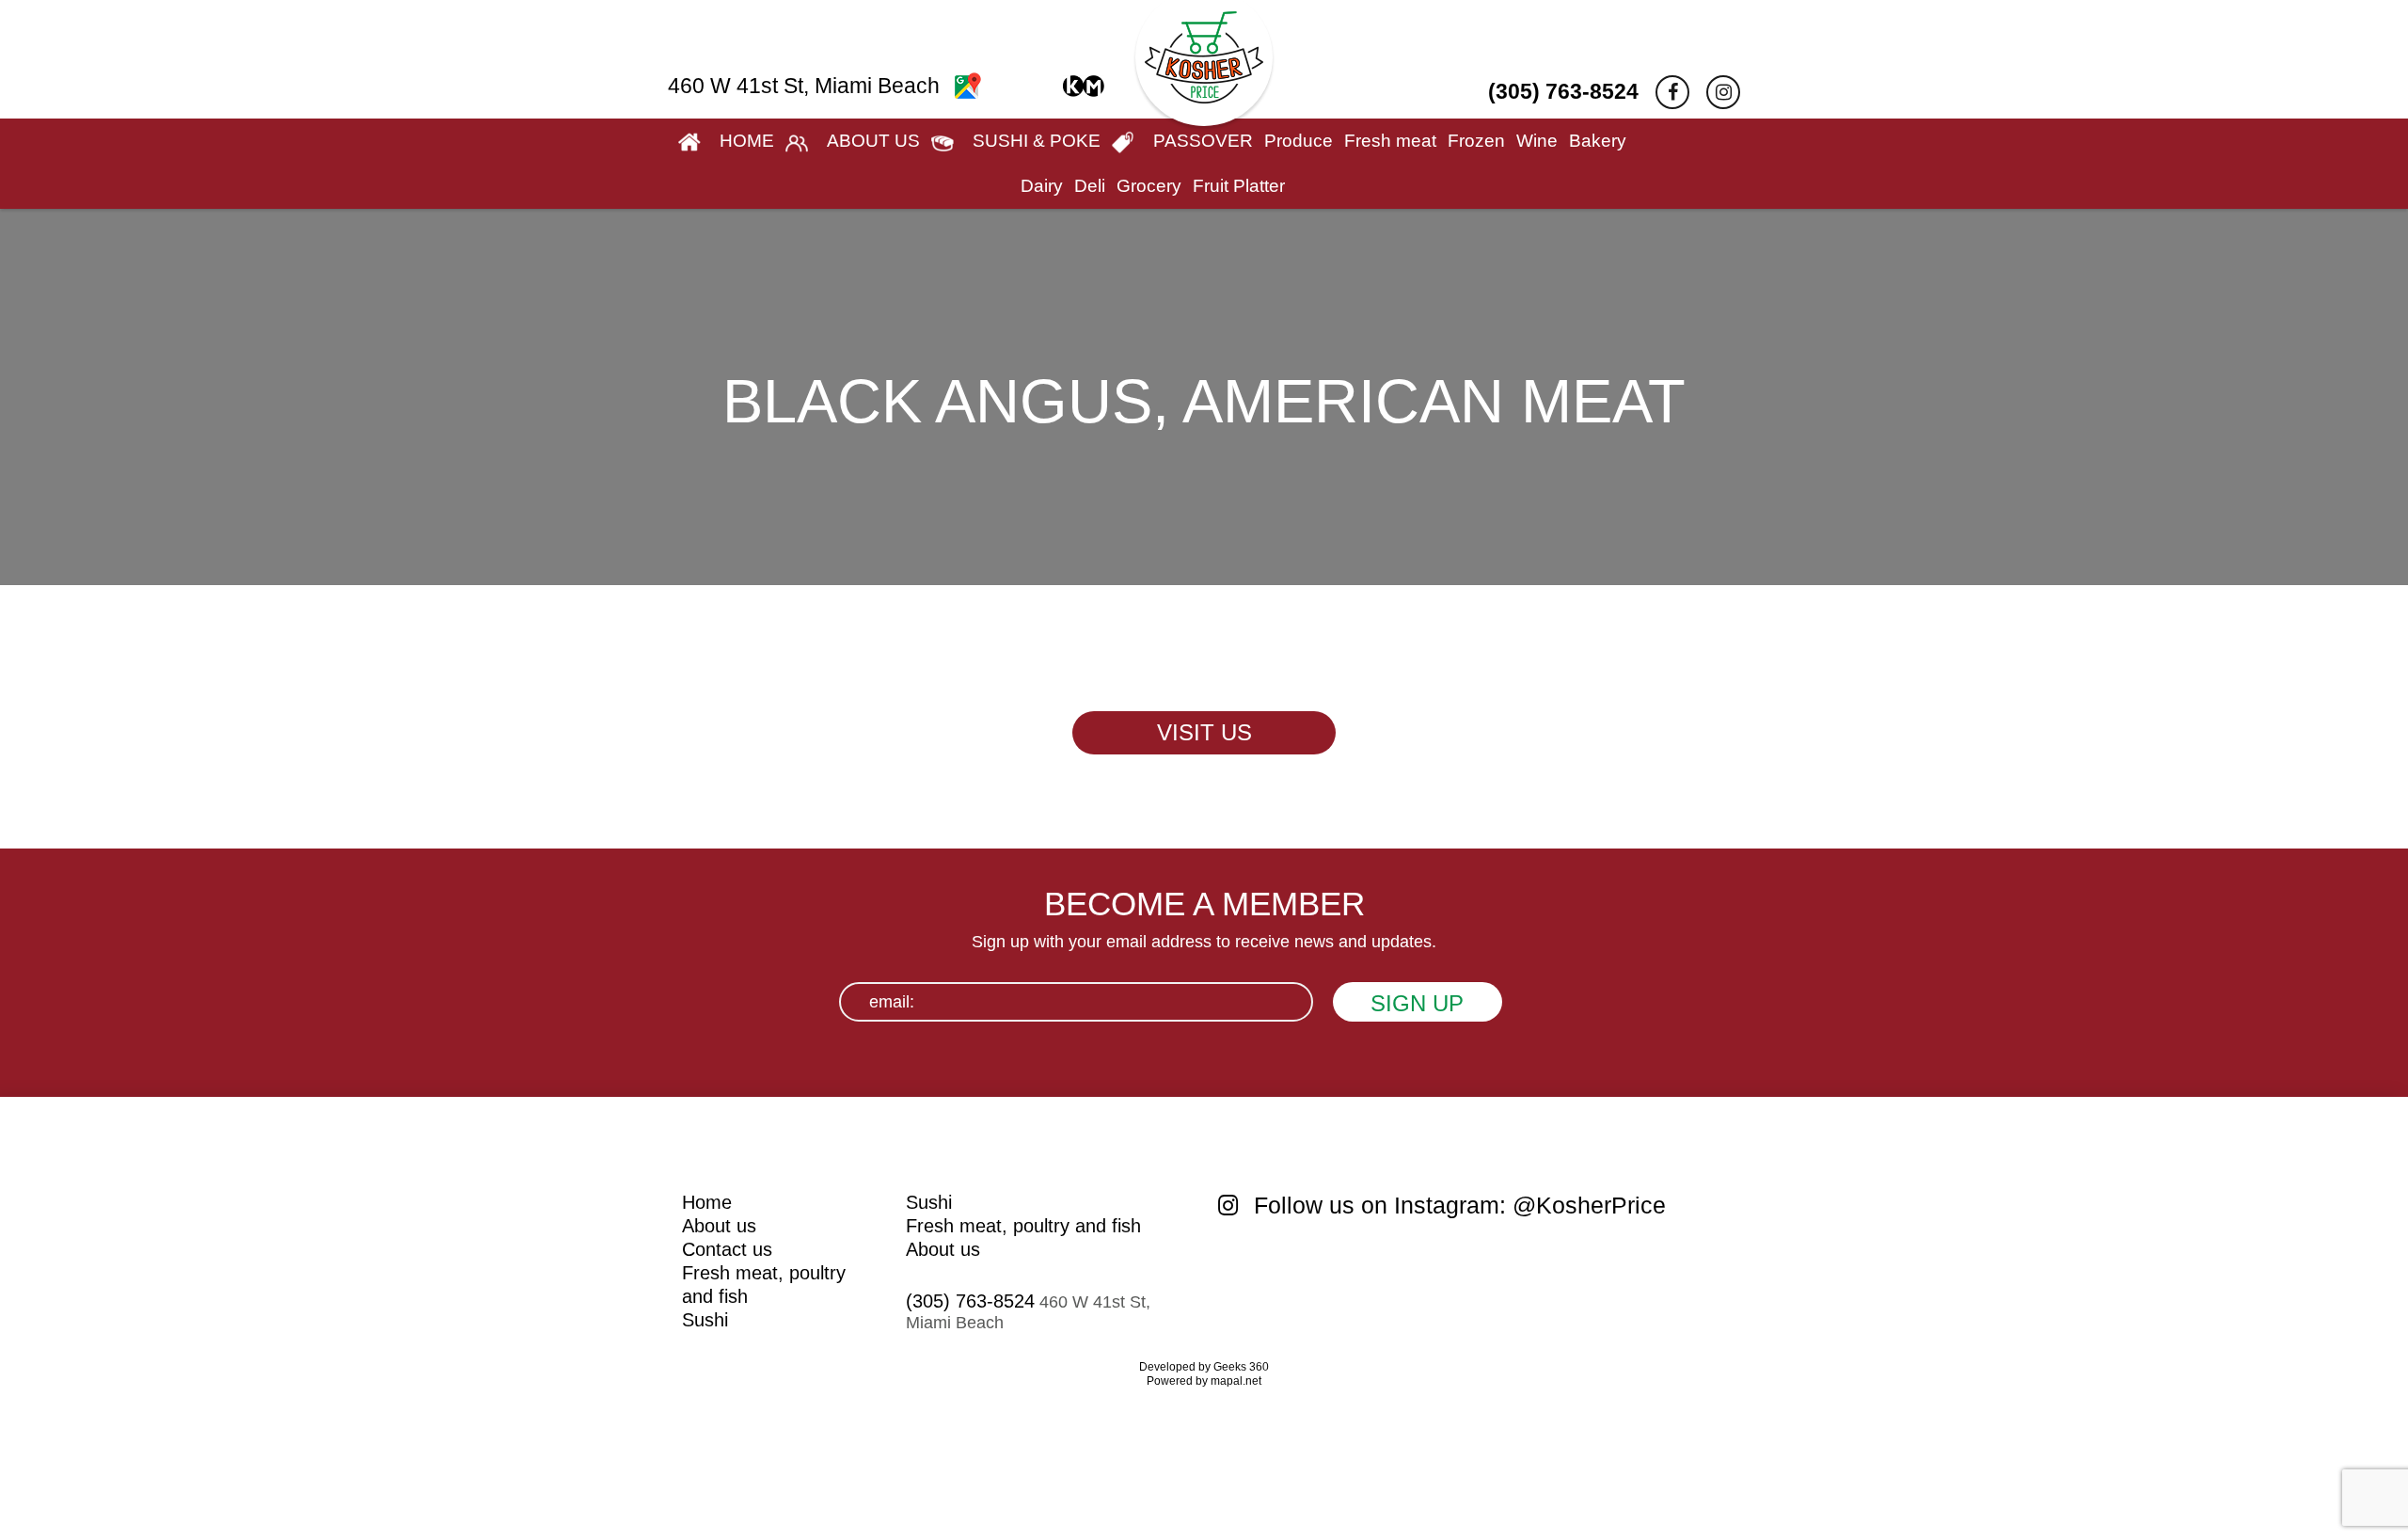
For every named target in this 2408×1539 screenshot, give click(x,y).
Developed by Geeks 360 (1204, 1367)
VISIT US (1204, 732)
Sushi (705, 1320)
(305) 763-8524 (1563, 91)
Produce (1299, 141)
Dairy (1042, 186)
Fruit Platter (1239, 186)
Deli (1090, 186)
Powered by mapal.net (1204, 1381)
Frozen (1476, 141)
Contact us (727, 1249)
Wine (1537, 141)
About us (719, 1226)
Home (707, 1202)
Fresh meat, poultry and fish (1023, 1226)
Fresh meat (1390, 141)
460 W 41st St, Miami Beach (807, 86)
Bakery (1598, 141)
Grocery (1149, 186)
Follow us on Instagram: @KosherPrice (1457, 1205)
